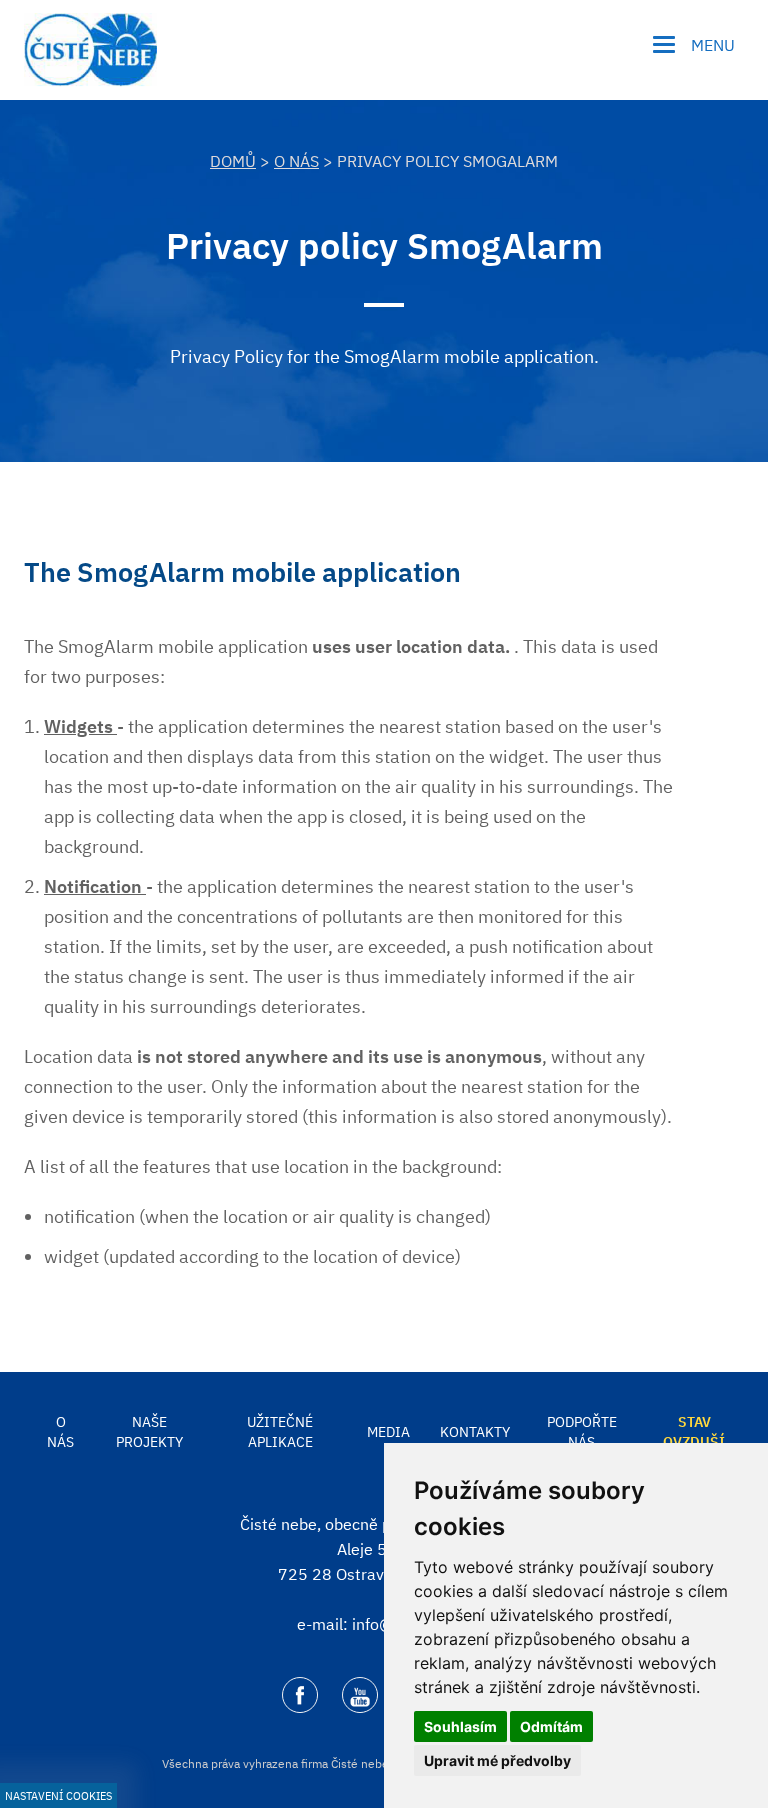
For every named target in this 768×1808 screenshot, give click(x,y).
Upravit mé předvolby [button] (497, 1760)
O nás (296, 161)
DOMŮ (233, 161)
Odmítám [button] (551, 1726)
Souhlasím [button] (460, 1726)
